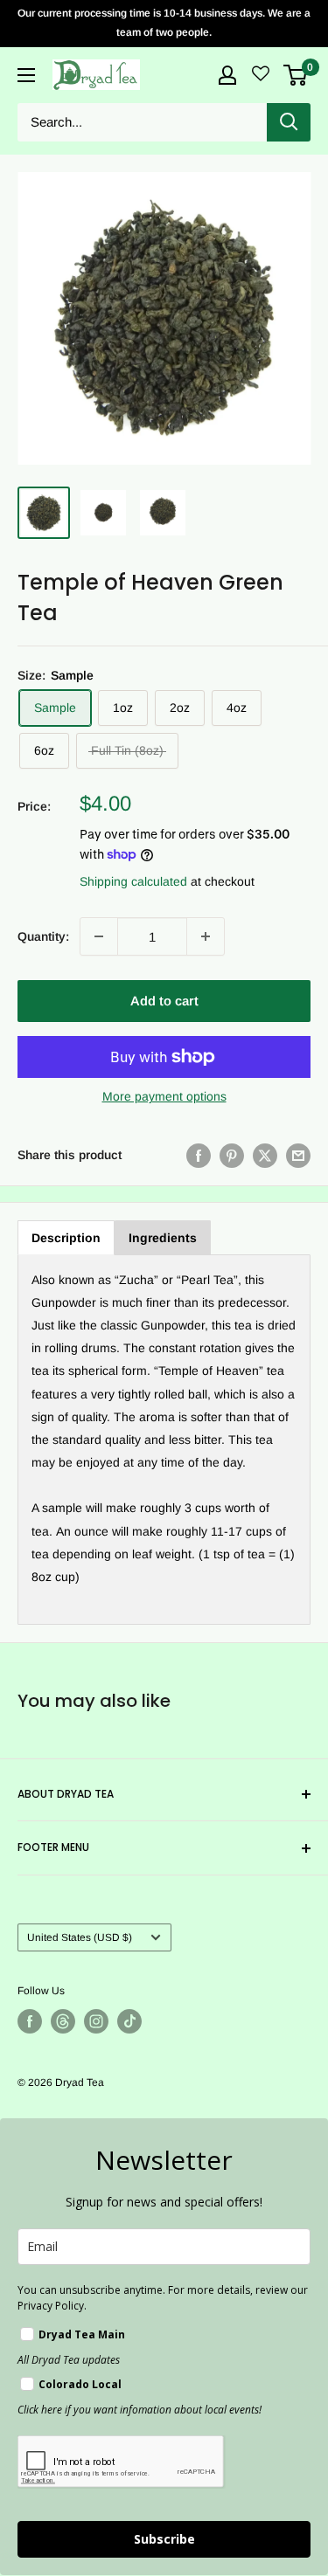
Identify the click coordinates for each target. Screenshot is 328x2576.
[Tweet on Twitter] (265, 1155)
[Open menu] (26, 75)
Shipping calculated (133, 881)
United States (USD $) (80, 1937)
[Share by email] (298, 1155)
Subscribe (164, 2539)
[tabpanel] (164, 1440)
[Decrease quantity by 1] (99, 936)
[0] (296, 75)
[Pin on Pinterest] (232, 1155)
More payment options (164, 1096)
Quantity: (43, 936)
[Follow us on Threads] (63, 2021)
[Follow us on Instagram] (96, 2021)
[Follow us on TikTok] (129, 2021)
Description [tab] (66, 1238)
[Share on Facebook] (199, 1155)
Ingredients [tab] (163, 1238)
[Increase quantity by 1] (206, 936)
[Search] (289, 122)
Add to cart (164, 1001)
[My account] (227, 75)
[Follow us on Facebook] (30, 2021)
